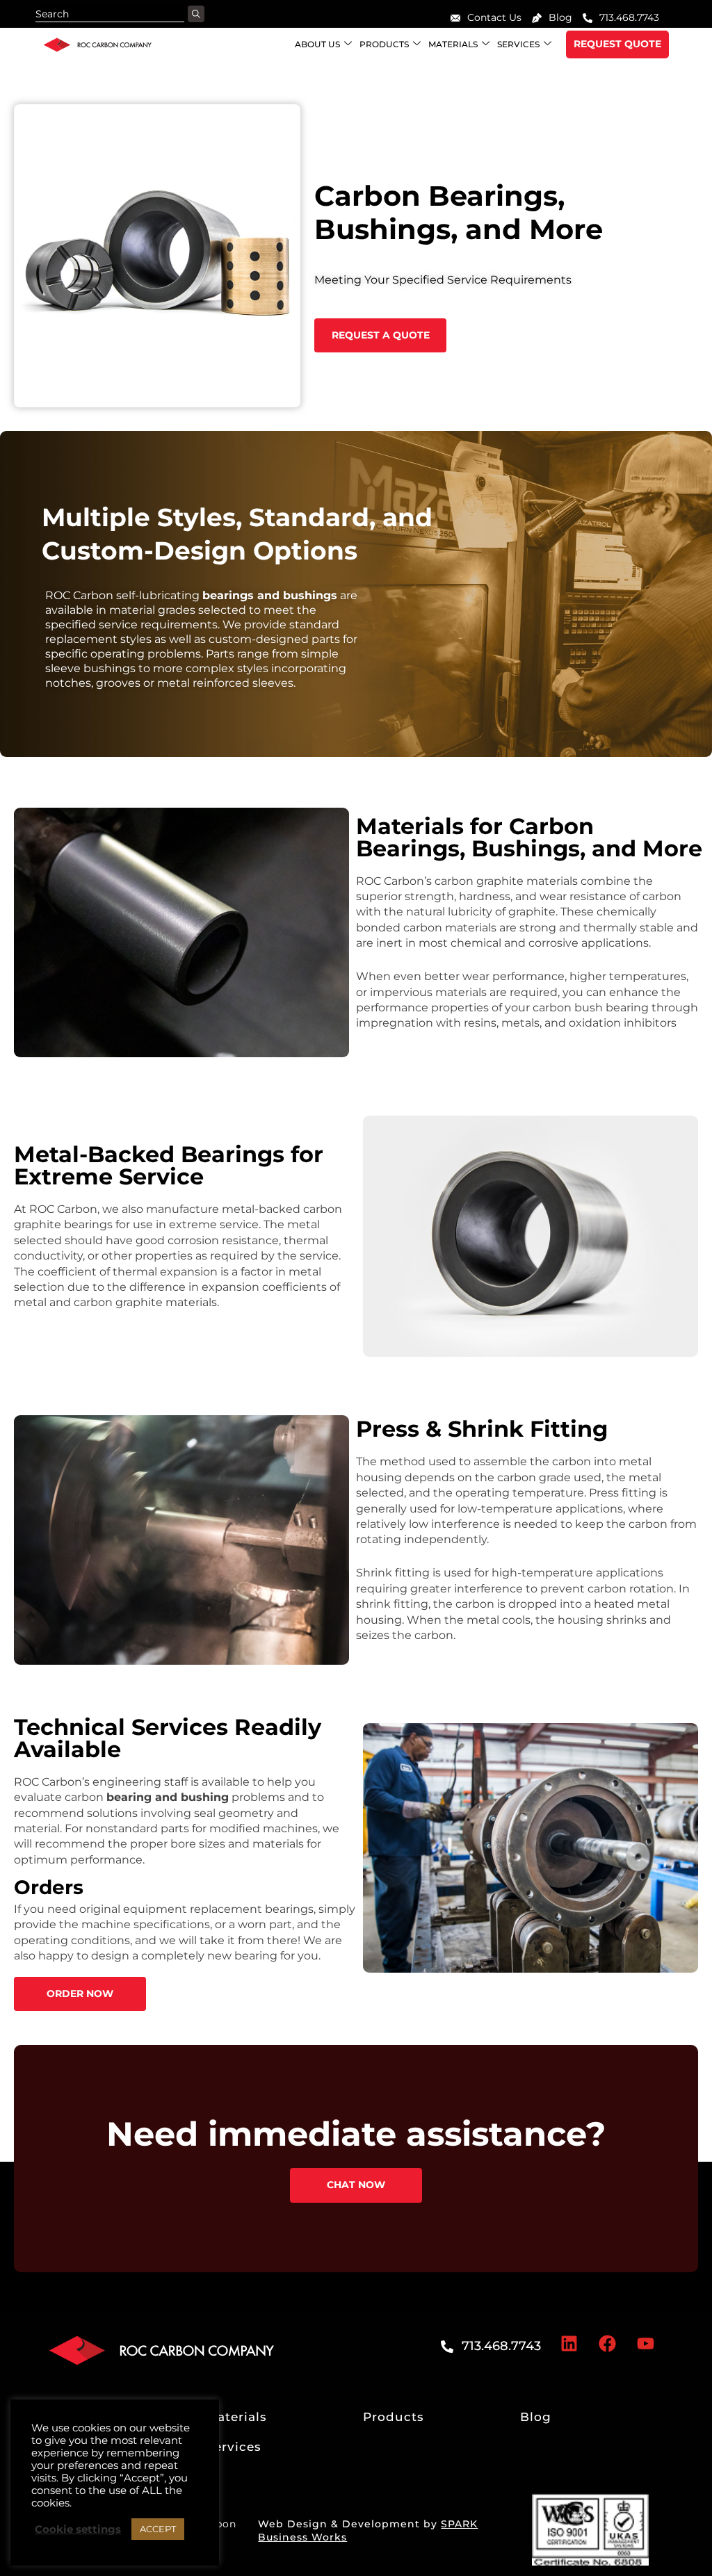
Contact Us (494, 17)
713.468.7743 (629, 17)
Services (518, 44)
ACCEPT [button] (158, 2529)
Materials (453, 44)
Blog (560, 17)
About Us (317, 44)
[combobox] (110, 14)
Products (384, 44)
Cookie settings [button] (78, 2529)
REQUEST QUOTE (617, 44)
